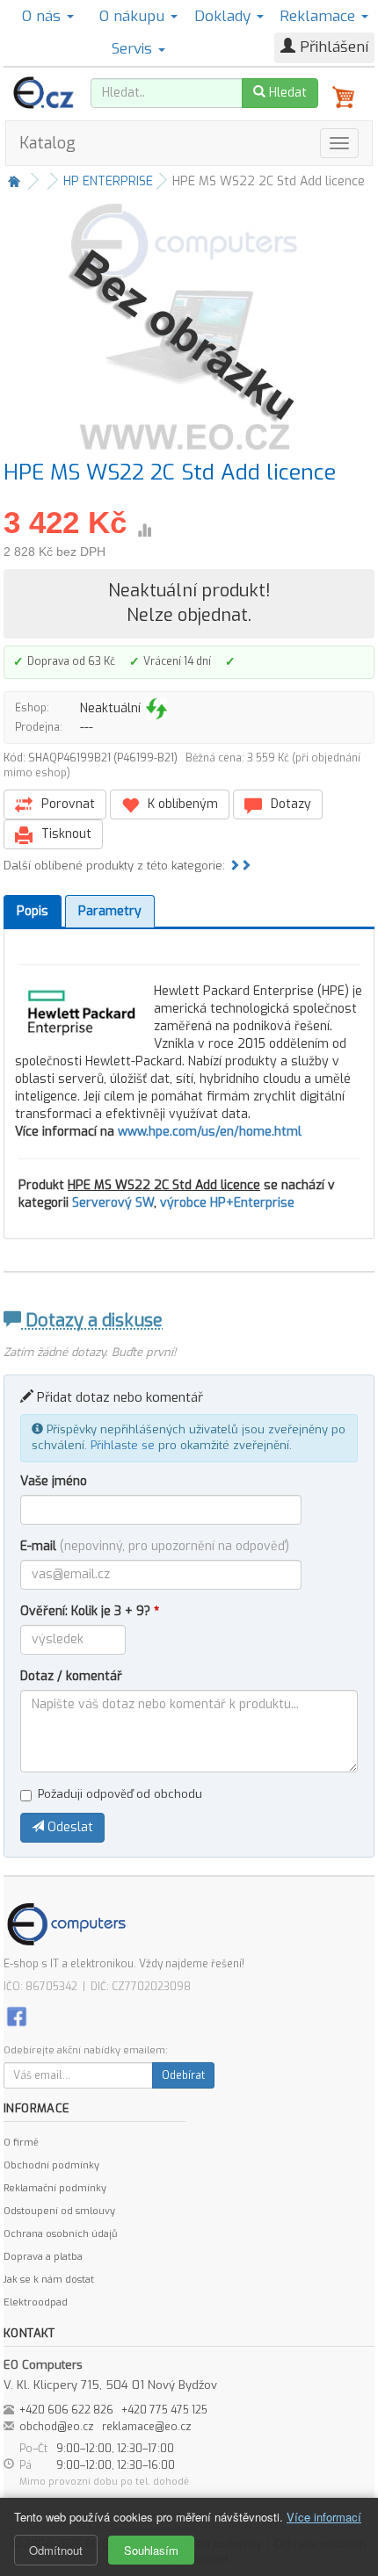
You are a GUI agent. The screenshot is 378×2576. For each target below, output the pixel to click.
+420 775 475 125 (164, 2410)
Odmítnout (56, 2550)
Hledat (286, 93)
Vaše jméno (54, 1481)
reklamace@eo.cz (147, 2427)
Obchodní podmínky (51, 2165)
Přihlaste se (123, 1445)
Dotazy (289, 804)
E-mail (155, 1546)
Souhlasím (151, 2550)
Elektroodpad (36, 2302)
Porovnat (66, 804)
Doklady (225, 16)
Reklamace (320, 16)
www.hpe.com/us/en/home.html (210, 1132)
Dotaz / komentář (71, 1676)
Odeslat (69, 1827)
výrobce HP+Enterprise (227, 1203)
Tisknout (65, 834)
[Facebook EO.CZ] (17, 2016)
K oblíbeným (181, 804)
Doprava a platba (43, 2257)
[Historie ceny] (144, 530)
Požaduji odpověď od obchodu (120, 1794)
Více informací (324, 2517)
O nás (44, 16)
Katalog (47, 143)
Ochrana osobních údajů (60, 2234)
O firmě (21, 2143)
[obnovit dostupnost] (156, 709)
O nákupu (134, 16)
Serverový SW (113, 1203)
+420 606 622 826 (66, 2410)
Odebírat (183, 2075)
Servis (134, 49)
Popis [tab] (33, 911)
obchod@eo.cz (57, 2427)
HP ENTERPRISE (108, 181)
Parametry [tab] (110, 911)
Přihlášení (332, 47)
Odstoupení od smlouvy (59, 2211)
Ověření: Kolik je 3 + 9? (90, 1611)
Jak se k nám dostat (49, 2280)
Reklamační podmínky (55, 2188)
